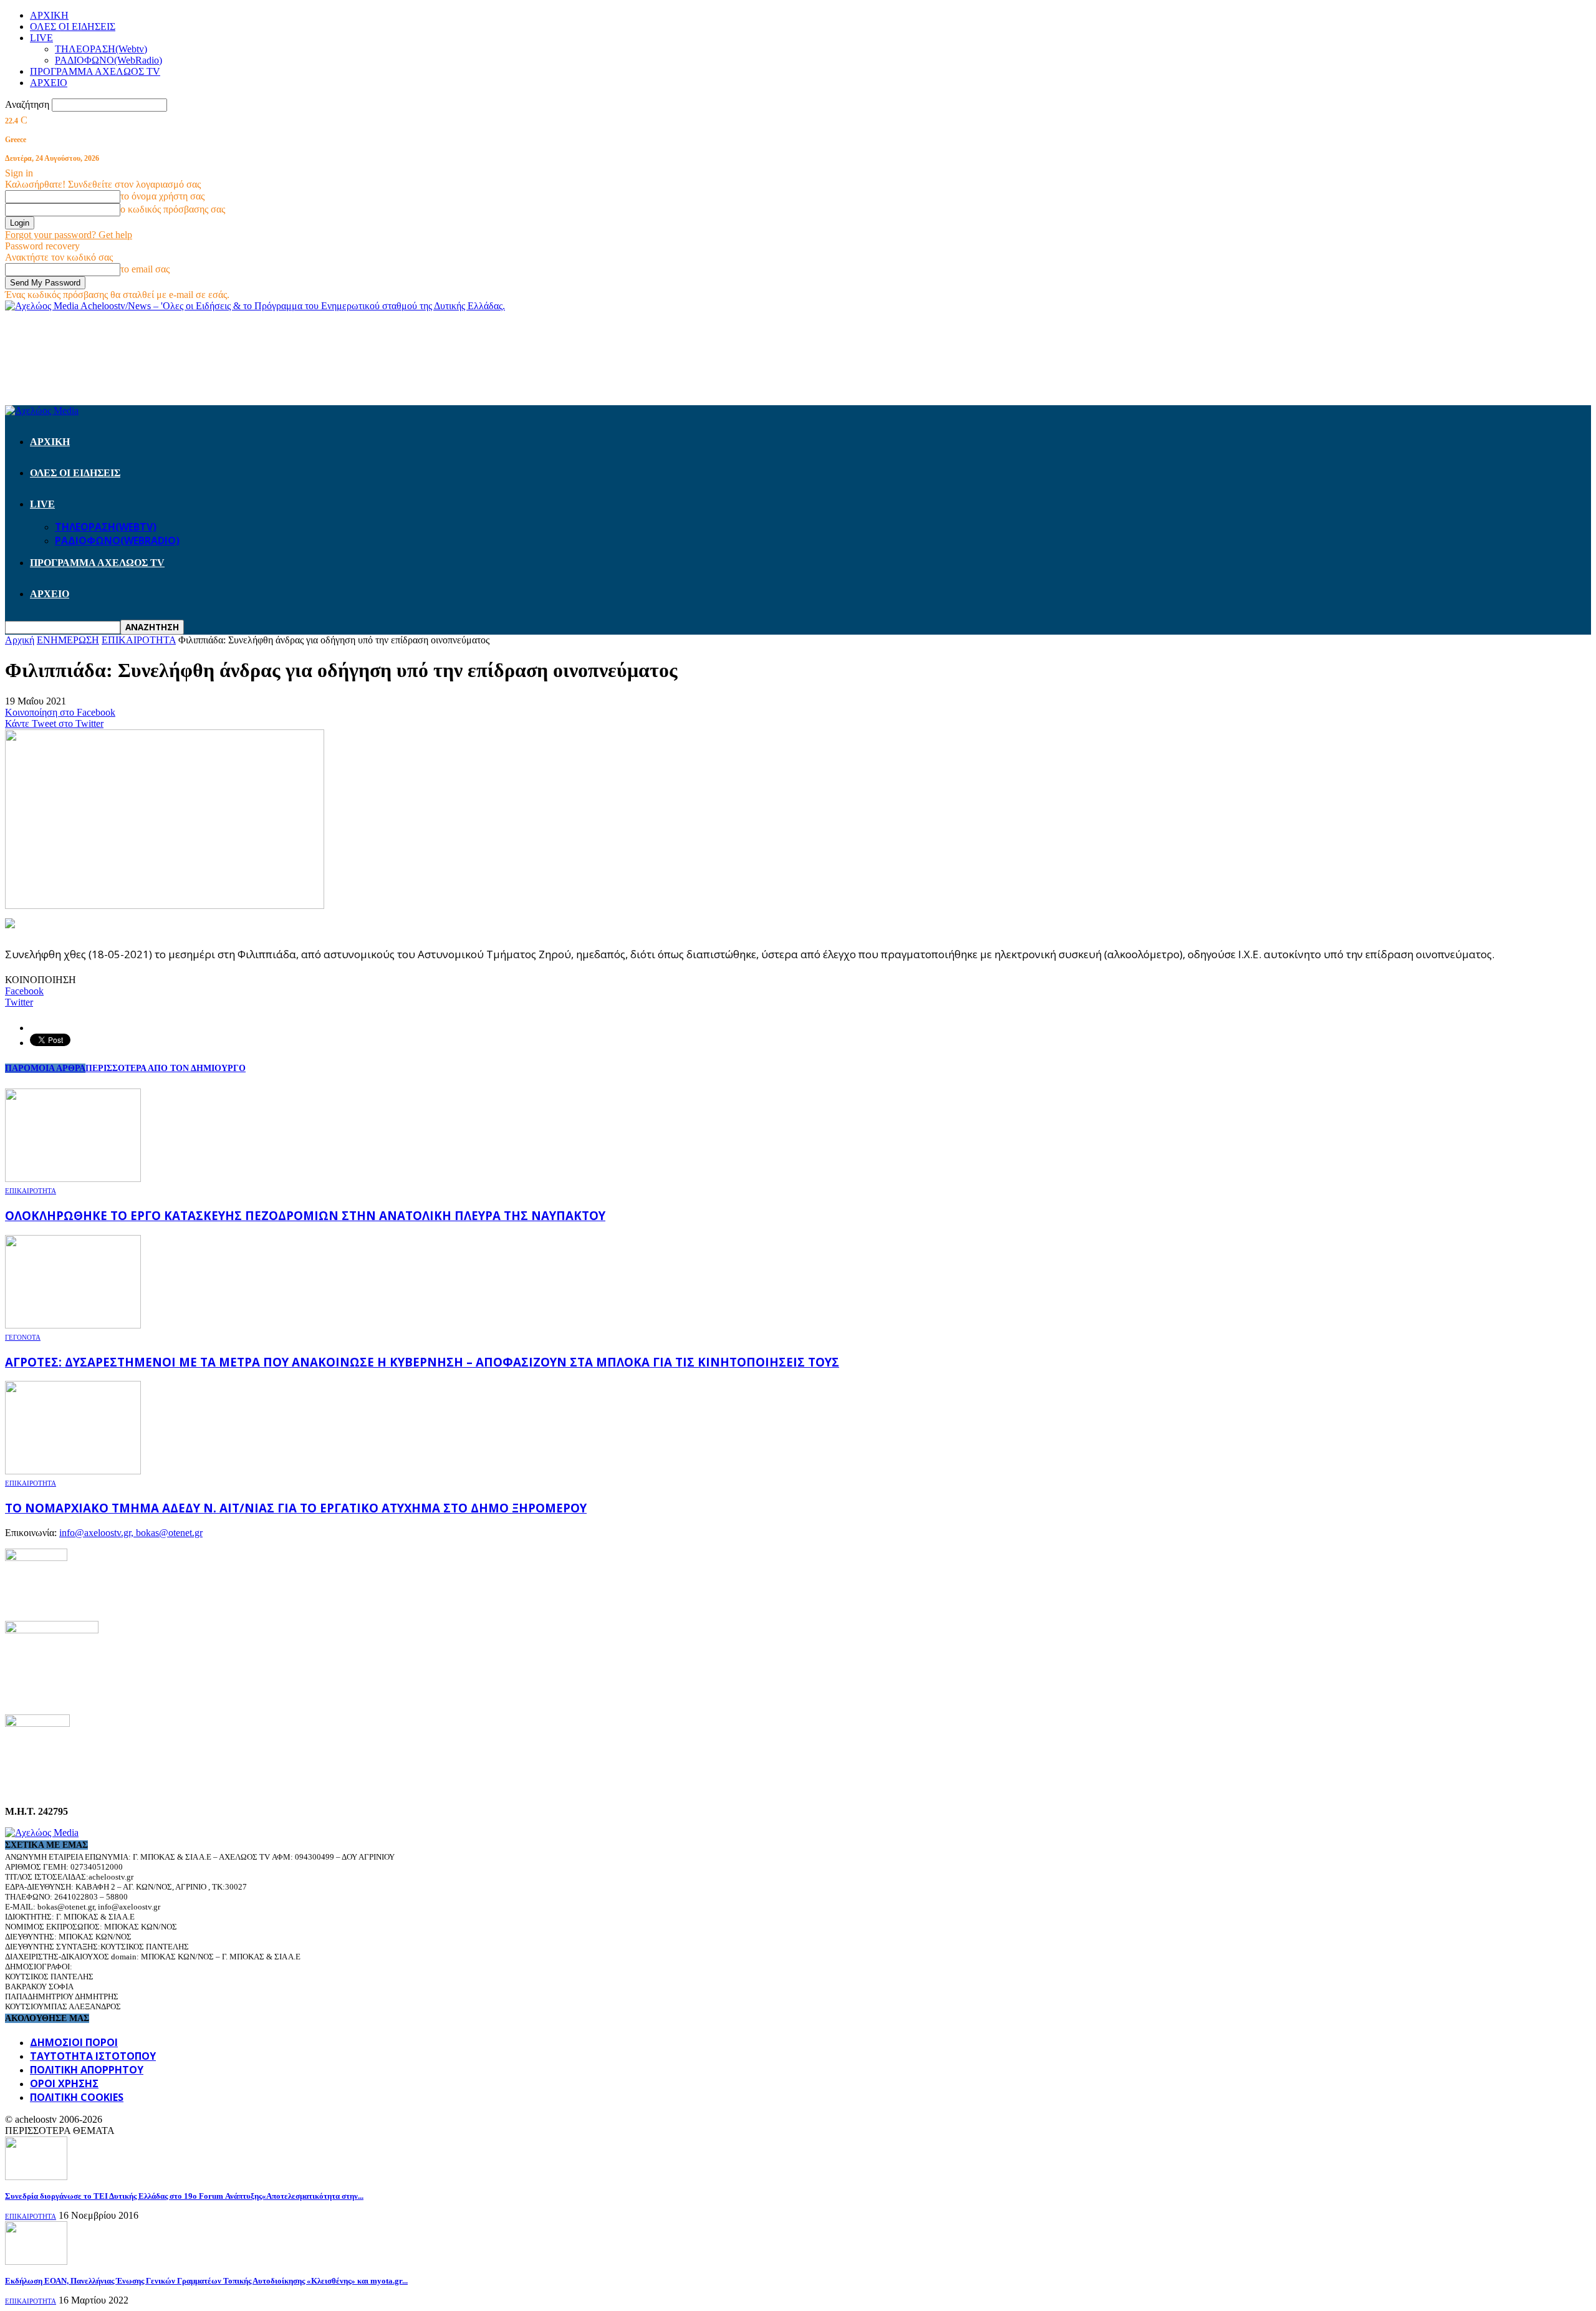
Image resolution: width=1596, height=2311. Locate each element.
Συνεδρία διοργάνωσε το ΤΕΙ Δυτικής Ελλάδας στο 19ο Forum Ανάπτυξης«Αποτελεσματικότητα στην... (184, 2196)
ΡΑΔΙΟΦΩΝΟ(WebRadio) (108, 60)
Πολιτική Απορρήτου (87, 2070)
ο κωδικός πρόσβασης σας (173, 209)
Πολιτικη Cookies (77, 2097)
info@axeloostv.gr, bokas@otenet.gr (131, 1533)
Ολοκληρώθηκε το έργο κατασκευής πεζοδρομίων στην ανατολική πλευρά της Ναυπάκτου (305, 1215)
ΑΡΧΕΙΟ (49, 83)
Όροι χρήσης (64, 2083)
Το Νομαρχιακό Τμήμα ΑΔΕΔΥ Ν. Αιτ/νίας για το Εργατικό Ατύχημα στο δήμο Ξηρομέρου (296, 1508)
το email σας (145, 269)
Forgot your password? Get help (69, 235)
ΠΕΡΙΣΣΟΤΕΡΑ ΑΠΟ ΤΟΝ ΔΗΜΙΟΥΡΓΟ (166, 1068)
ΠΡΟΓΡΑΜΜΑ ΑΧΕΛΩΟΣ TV (95, 71)
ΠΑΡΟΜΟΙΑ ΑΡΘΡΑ (45, 1068)
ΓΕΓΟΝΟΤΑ (23, 1337)
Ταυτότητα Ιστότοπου (93, 2056)
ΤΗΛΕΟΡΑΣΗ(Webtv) (101, 49)
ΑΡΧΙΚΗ (49, 15)
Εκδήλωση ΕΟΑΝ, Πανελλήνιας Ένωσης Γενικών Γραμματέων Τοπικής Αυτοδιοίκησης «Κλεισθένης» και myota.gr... (206, 2281)
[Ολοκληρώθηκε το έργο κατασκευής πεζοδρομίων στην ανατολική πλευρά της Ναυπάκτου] (73, 1179)
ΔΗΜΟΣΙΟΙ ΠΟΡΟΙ (74, 2042)
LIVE (41, 38)
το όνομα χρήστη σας (162, 196)
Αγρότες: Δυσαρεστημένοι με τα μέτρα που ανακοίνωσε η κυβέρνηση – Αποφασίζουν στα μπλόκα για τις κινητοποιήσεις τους (422, 1362)
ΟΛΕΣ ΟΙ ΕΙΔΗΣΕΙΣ (73, 26)
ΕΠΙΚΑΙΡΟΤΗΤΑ (31, 1191)
